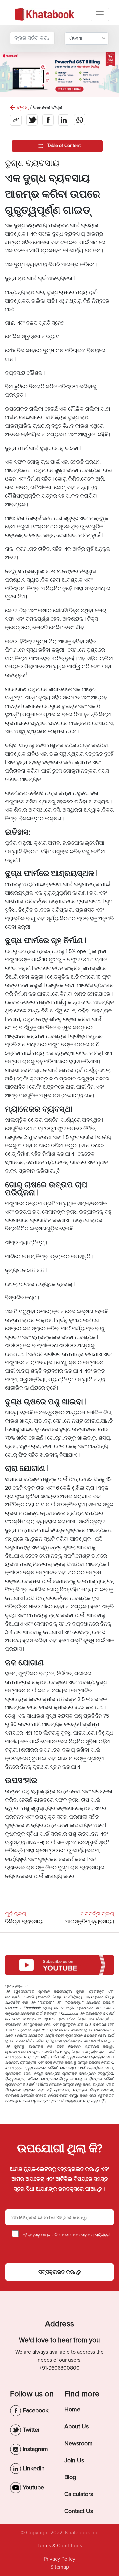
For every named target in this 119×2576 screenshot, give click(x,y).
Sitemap (60, 2567)
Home (72, 2409)
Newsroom (79, 2443)
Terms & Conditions (60, 2546)
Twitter (31, 2430)
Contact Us (79, 2511)
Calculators (79, 2494)
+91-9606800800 (59, 2368)
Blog (70, 2477)
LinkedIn (33, 2468)
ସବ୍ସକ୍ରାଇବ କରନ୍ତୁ (59, 2272)
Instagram (35, 2449)
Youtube (33, 2487)
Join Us (74, 2460)
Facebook (35, 2410)
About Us (77, 2426)
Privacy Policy (59, 2559)
